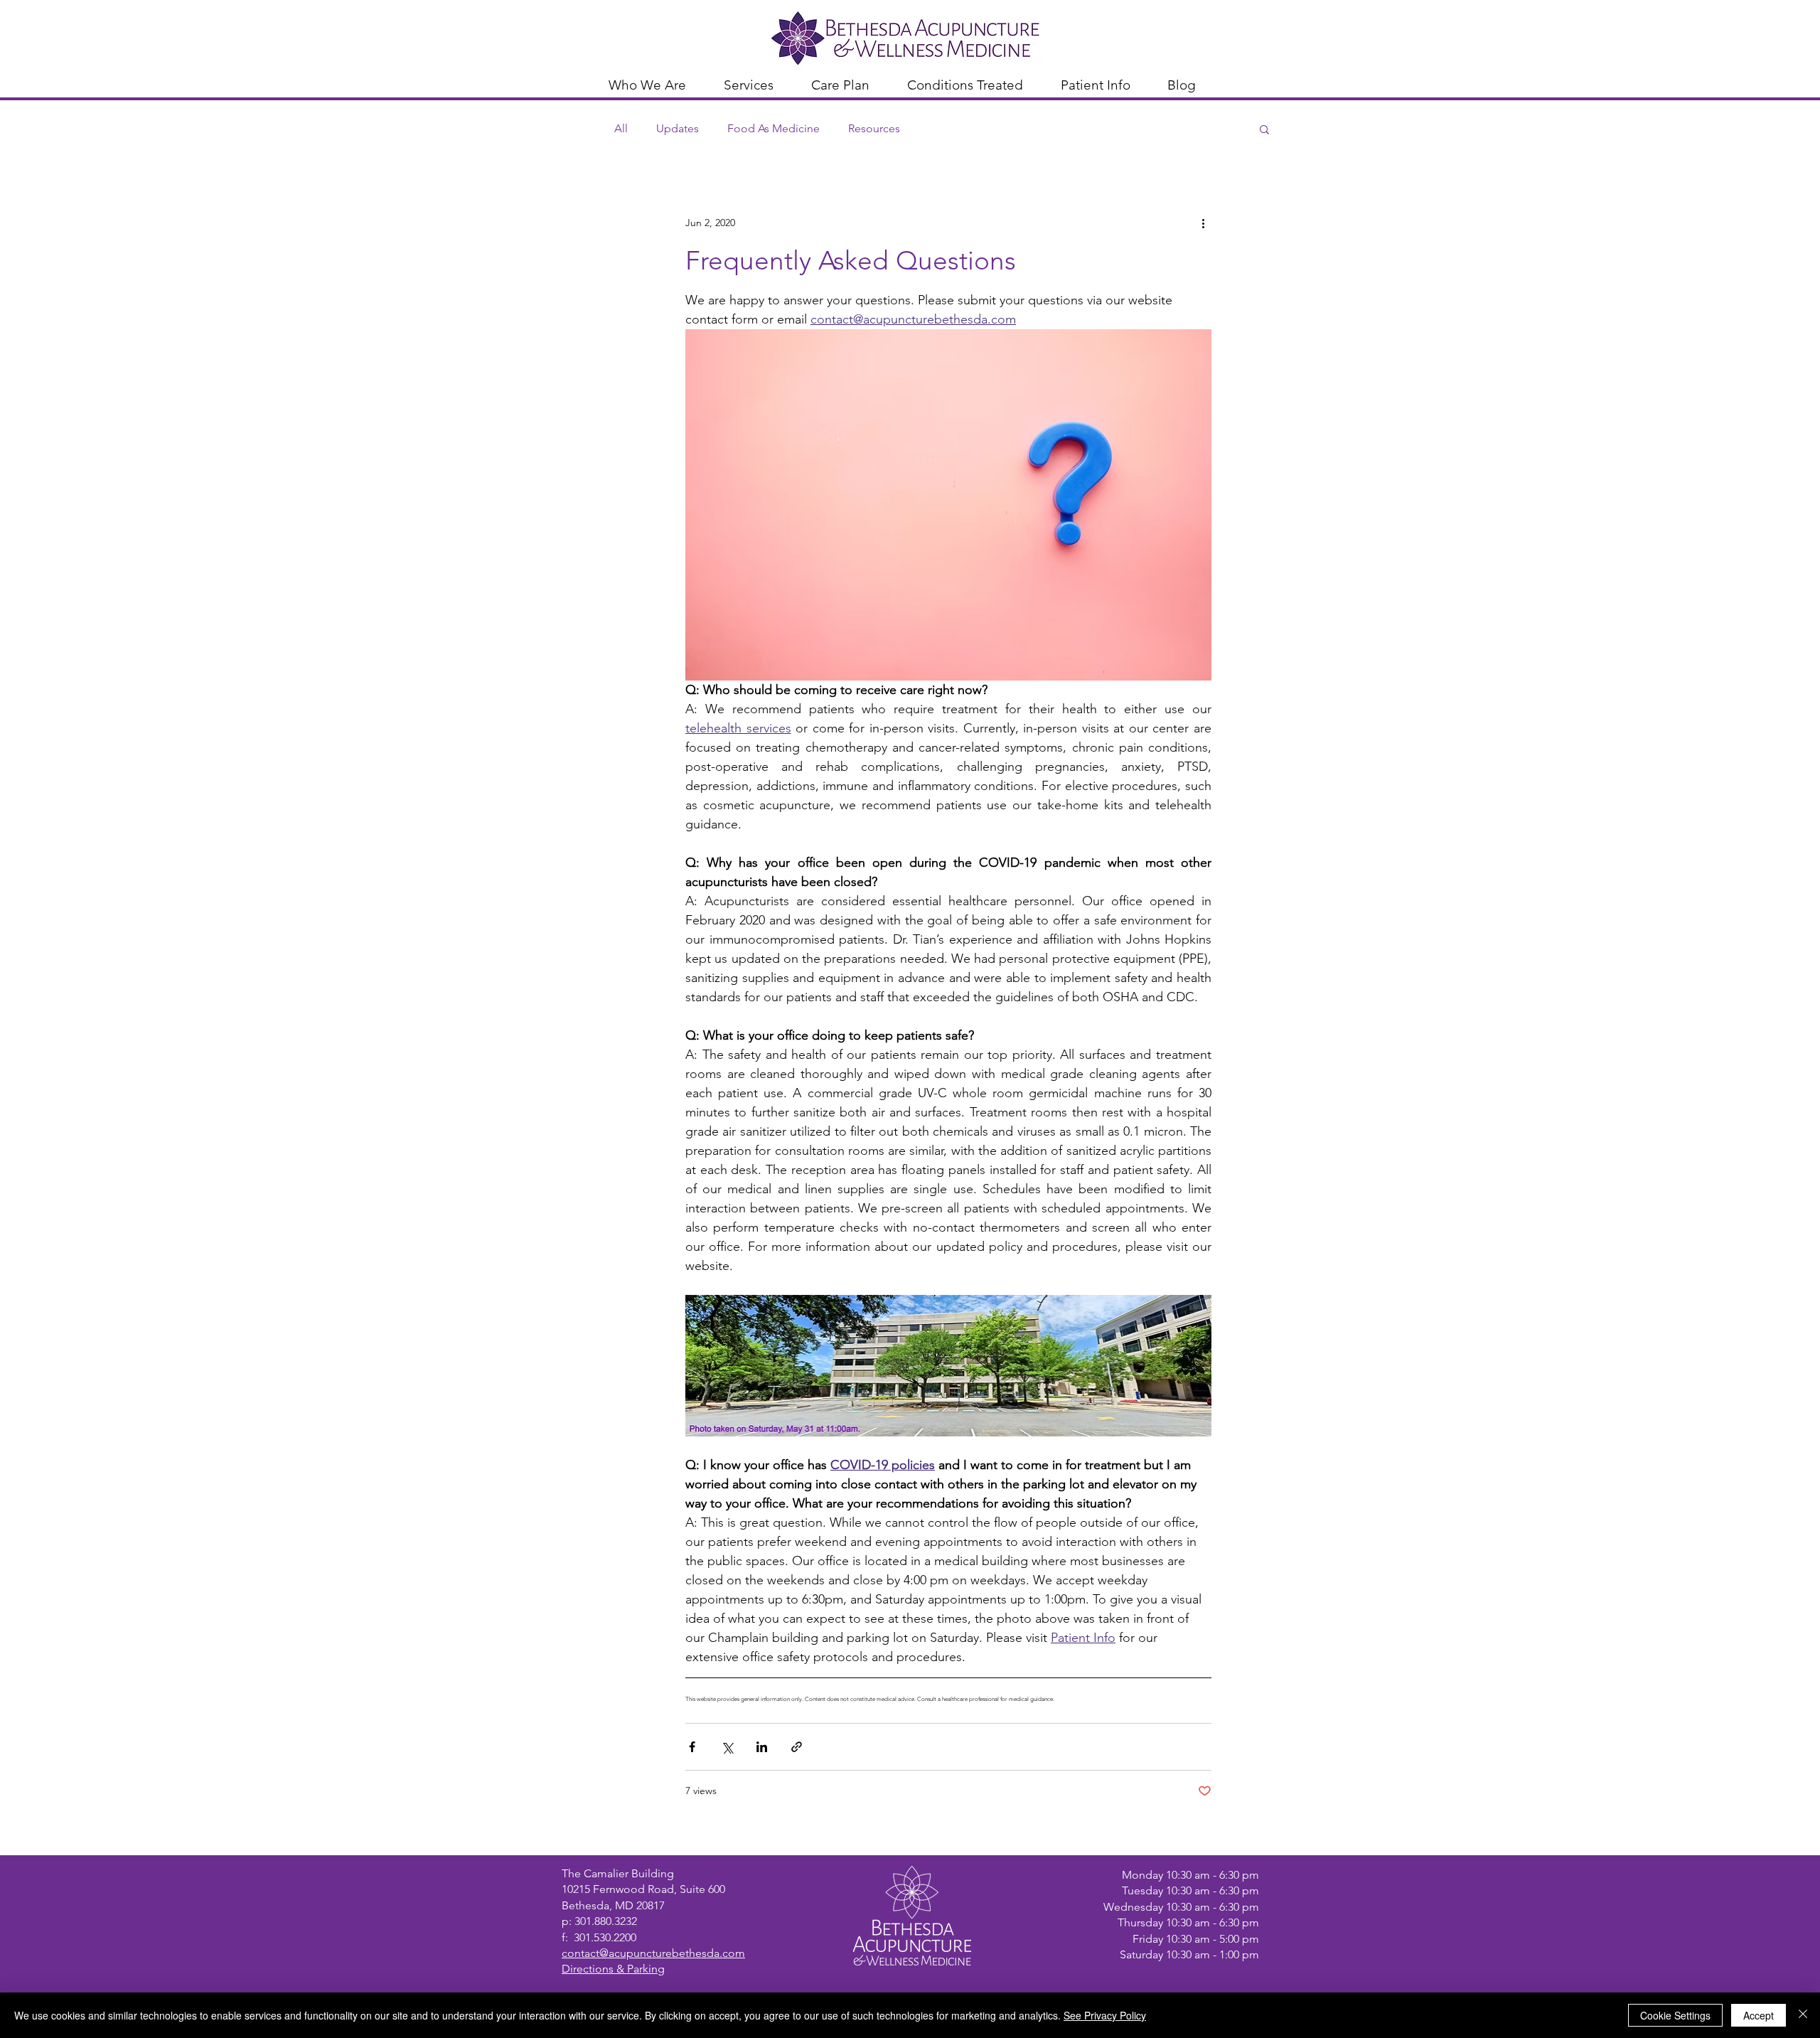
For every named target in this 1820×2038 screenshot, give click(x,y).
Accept (1759, 2015)
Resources (874, 128)
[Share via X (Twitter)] (727, 1747)
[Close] (1803, 2015)
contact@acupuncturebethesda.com (653, 1953)
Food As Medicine (773, 128)
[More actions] (1203, 223)
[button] (655, 83)
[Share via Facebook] (692, 1747)
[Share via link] (797, 1747)
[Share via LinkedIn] (762, 1747)
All (621, 128)
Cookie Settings (1675, 2015)
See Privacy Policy (1105, 2015)
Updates (678, 128)
